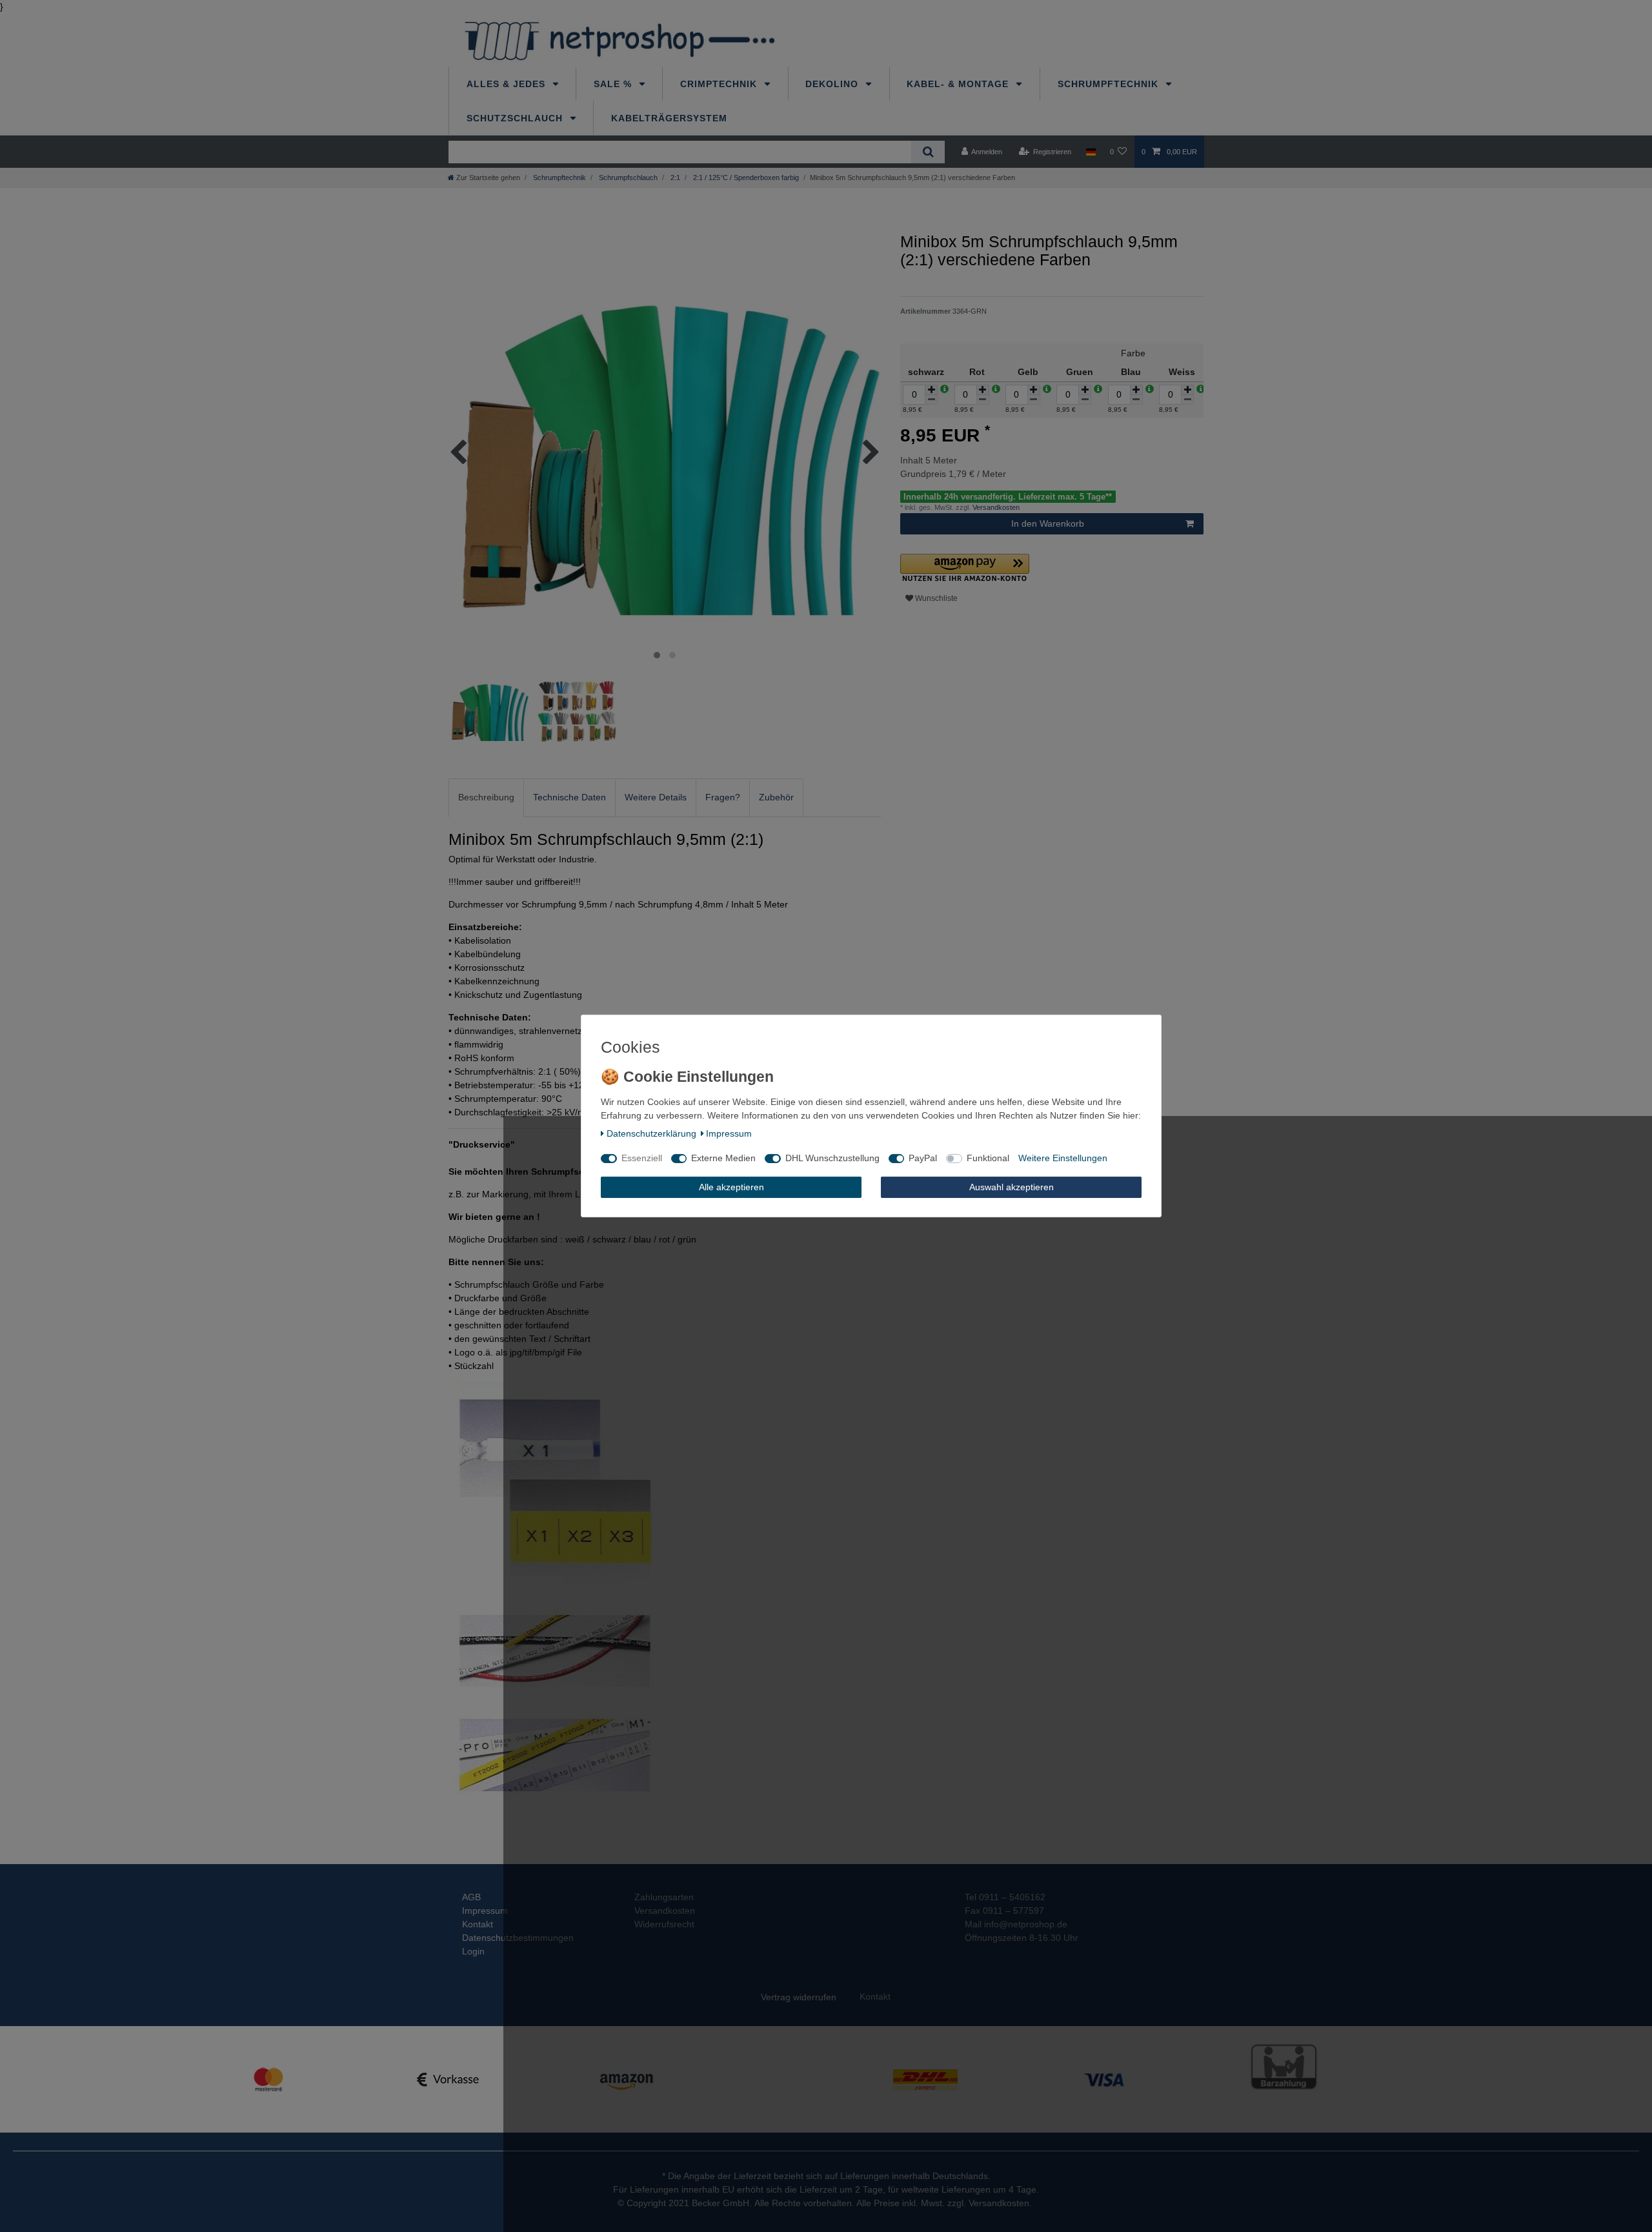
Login (473, 1951)
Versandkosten (995, 507)
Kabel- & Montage (959, 84)
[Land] (1090, 152)
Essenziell (642, 1158)
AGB (471, 1897)
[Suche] (928, 152)
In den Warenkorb (1048, 523)
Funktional (988, 1158)
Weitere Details (656, 797)
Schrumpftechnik (1110, 84)
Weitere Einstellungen (1063, 1158)
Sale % (614, 84)
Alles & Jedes (508, 84)
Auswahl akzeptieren (1012, 1187)
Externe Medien (723, 1158)
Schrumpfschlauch (627, 178)
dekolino (833, 84)
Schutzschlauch (516, 118)
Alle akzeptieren (731, 1187)
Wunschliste (935, 598)
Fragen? (723, 797)
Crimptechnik (720, 84)
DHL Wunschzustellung (832, 1158)
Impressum (485, 1911)
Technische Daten (569, 797)
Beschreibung (486, 797)
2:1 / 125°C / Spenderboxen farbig (745, 178)
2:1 (674, 178)
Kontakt (478, 1924)
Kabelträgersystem (669, 118)
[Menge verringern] (931, 400)
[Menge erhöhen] (931, 390)
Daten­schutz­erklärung (651, 1133)
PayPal (923, 1158)
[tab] (486, 797)
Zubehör (776, 797)
